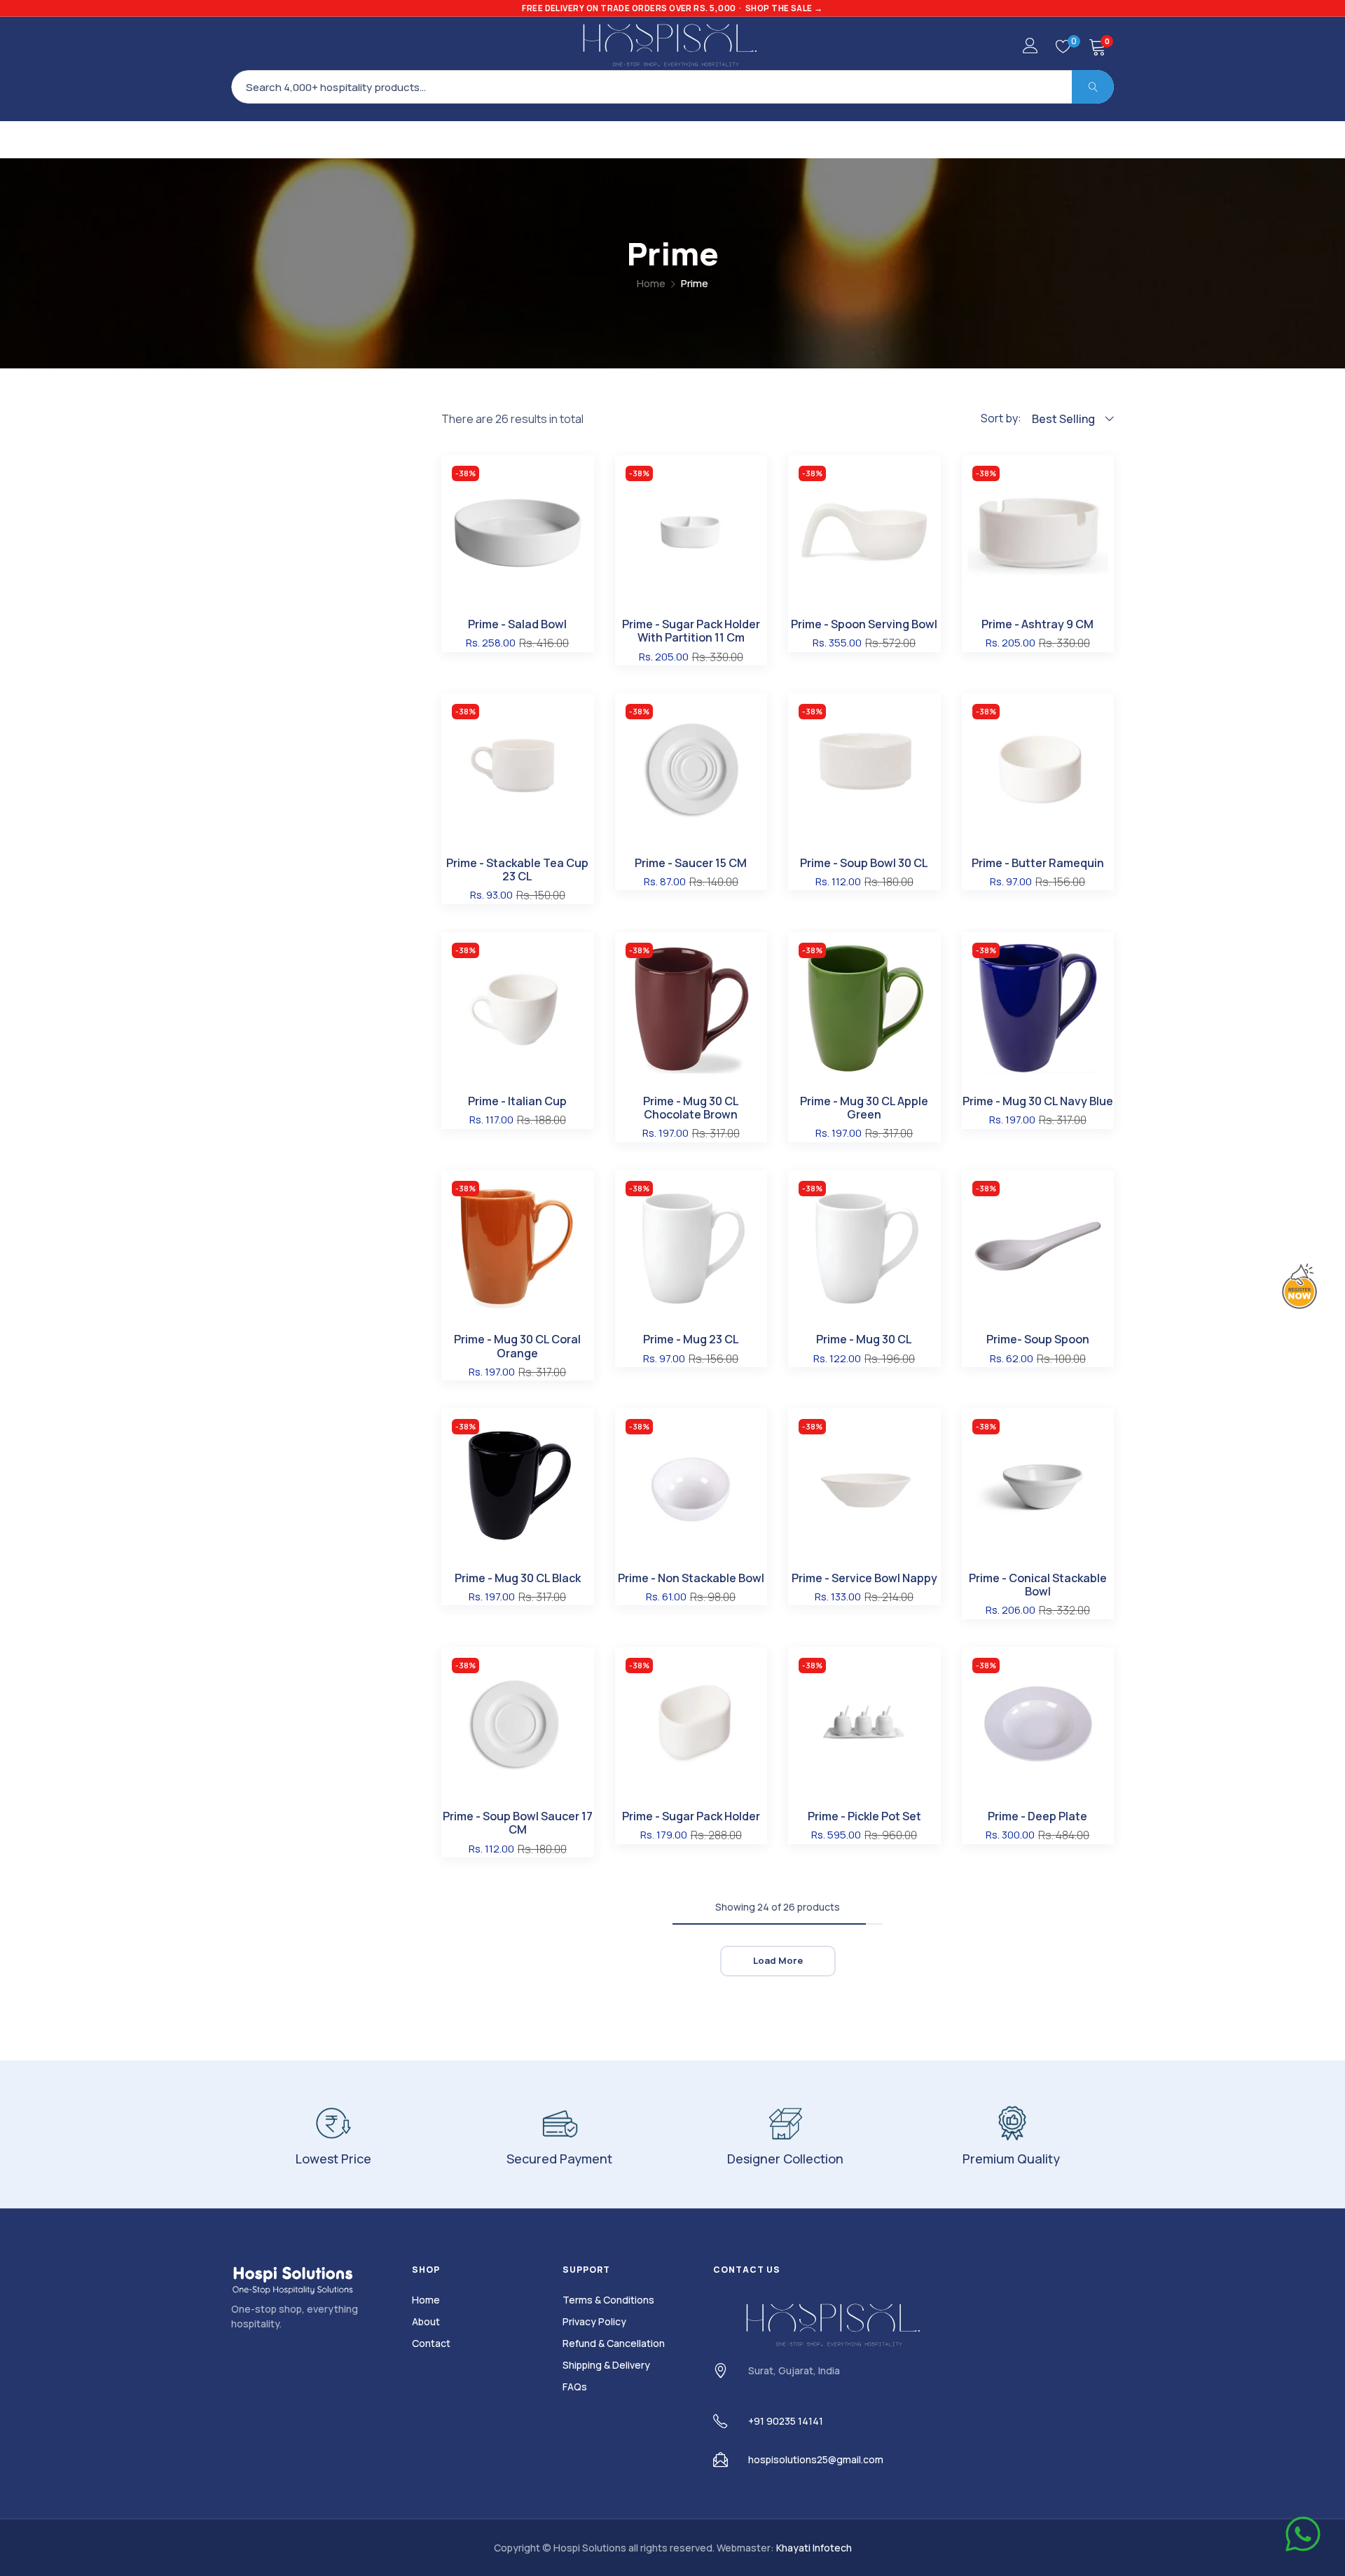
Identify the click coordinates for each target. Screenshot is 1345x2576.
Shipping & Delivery (606, 2365)
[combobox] (672, 87)
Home (651, 283)
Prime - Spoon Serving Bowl (864, 624)
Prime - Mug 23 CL (691, 1339)
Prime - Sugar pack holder (691, 1816)
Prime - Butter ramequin (1038, 863)
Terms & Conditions (608, 2300)
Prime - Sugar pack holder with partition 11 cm (691, 631)
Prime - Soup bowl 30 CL (864, 863)
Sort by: (1001, 418)
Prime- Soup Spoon (1038, 1339)
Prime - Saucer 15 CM (691, 863)
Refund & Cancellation (614, 2343)
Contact (431, 2343)
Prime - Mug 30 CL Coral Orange (517, 1346)
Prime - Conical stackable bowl (1038, 1585)
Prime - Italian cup (517, 1101)
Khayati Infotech (814, 2548)
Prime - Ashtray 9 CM (1037, 624)
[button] (581, 476)
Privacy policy (594, 2321)
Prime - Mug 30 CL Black (518, 1578)
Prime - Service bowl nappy (864, 1578)
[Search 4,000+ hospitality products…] (1093, 87)
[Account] (1030, 49)
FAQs (575, 2387)
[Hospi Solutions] (672, 44)
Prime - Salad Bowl (517, 624)
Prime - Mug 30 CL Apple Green (864, 1108)
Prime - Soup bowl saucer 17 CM (518, 1823)
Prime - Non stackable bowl (691, 1578)
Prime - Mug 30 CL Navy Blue (1038, 1101)
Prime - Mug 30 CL (864, 1339)
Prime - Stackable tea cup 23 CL (517, 870)
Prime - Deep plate (1037, 1816)
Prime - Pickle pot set (864, 1816)
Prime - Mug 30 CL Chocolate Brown (691, 1108)
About (426, 2321)
